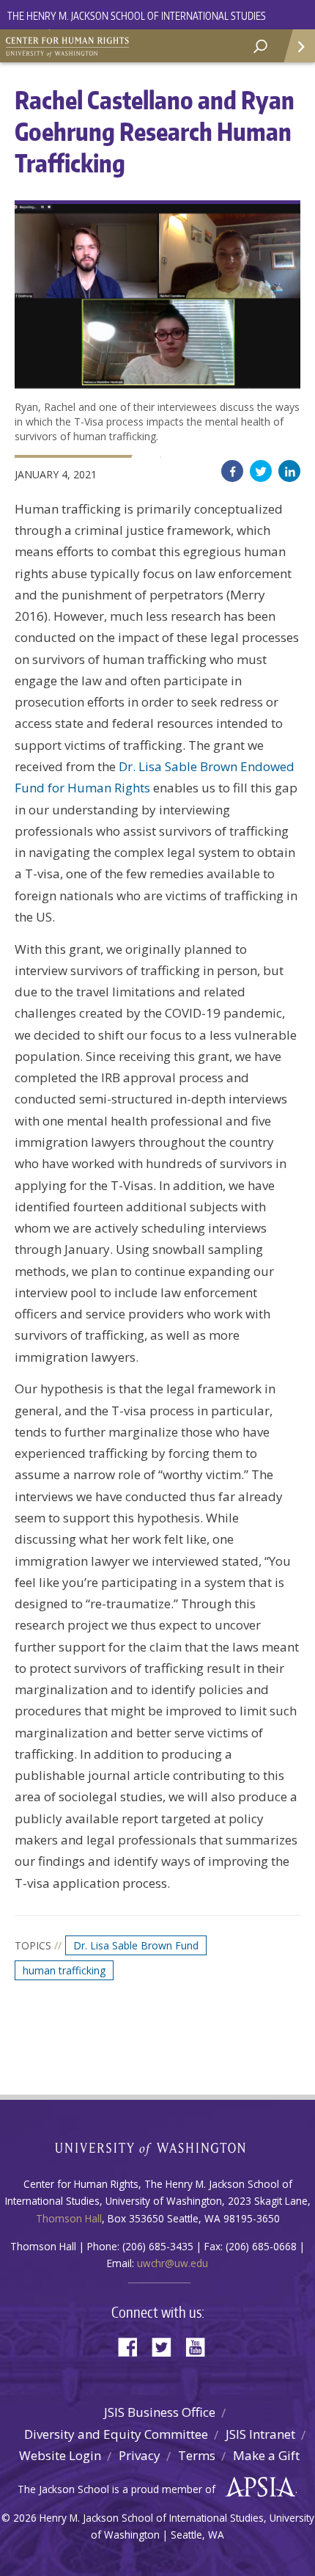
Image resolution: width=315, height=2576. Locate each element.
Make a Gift (266, 2455)
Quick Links (299, 46)
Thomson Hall (69, 2218)
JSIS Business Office (160, 2412)
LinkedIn (289, 471)
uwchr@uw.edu (173, 2263)
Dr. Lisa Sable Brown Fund (136, 1945)
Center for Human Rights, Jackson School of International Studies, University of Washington (73, 44)
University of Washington (158, 2147)
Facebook (232, 471)
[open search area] (260, 47)
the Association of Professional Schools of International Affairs (257, 2487)
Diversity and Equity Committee (116, 2434)
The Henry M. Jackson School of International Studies (137, 16)
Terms (197, 2455)
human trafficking (64, 1970)
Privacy (140, 2455)
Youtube (201, 2346)
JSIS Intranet (260, 2434)
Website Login (60, 2455)
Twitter (261, 471)
